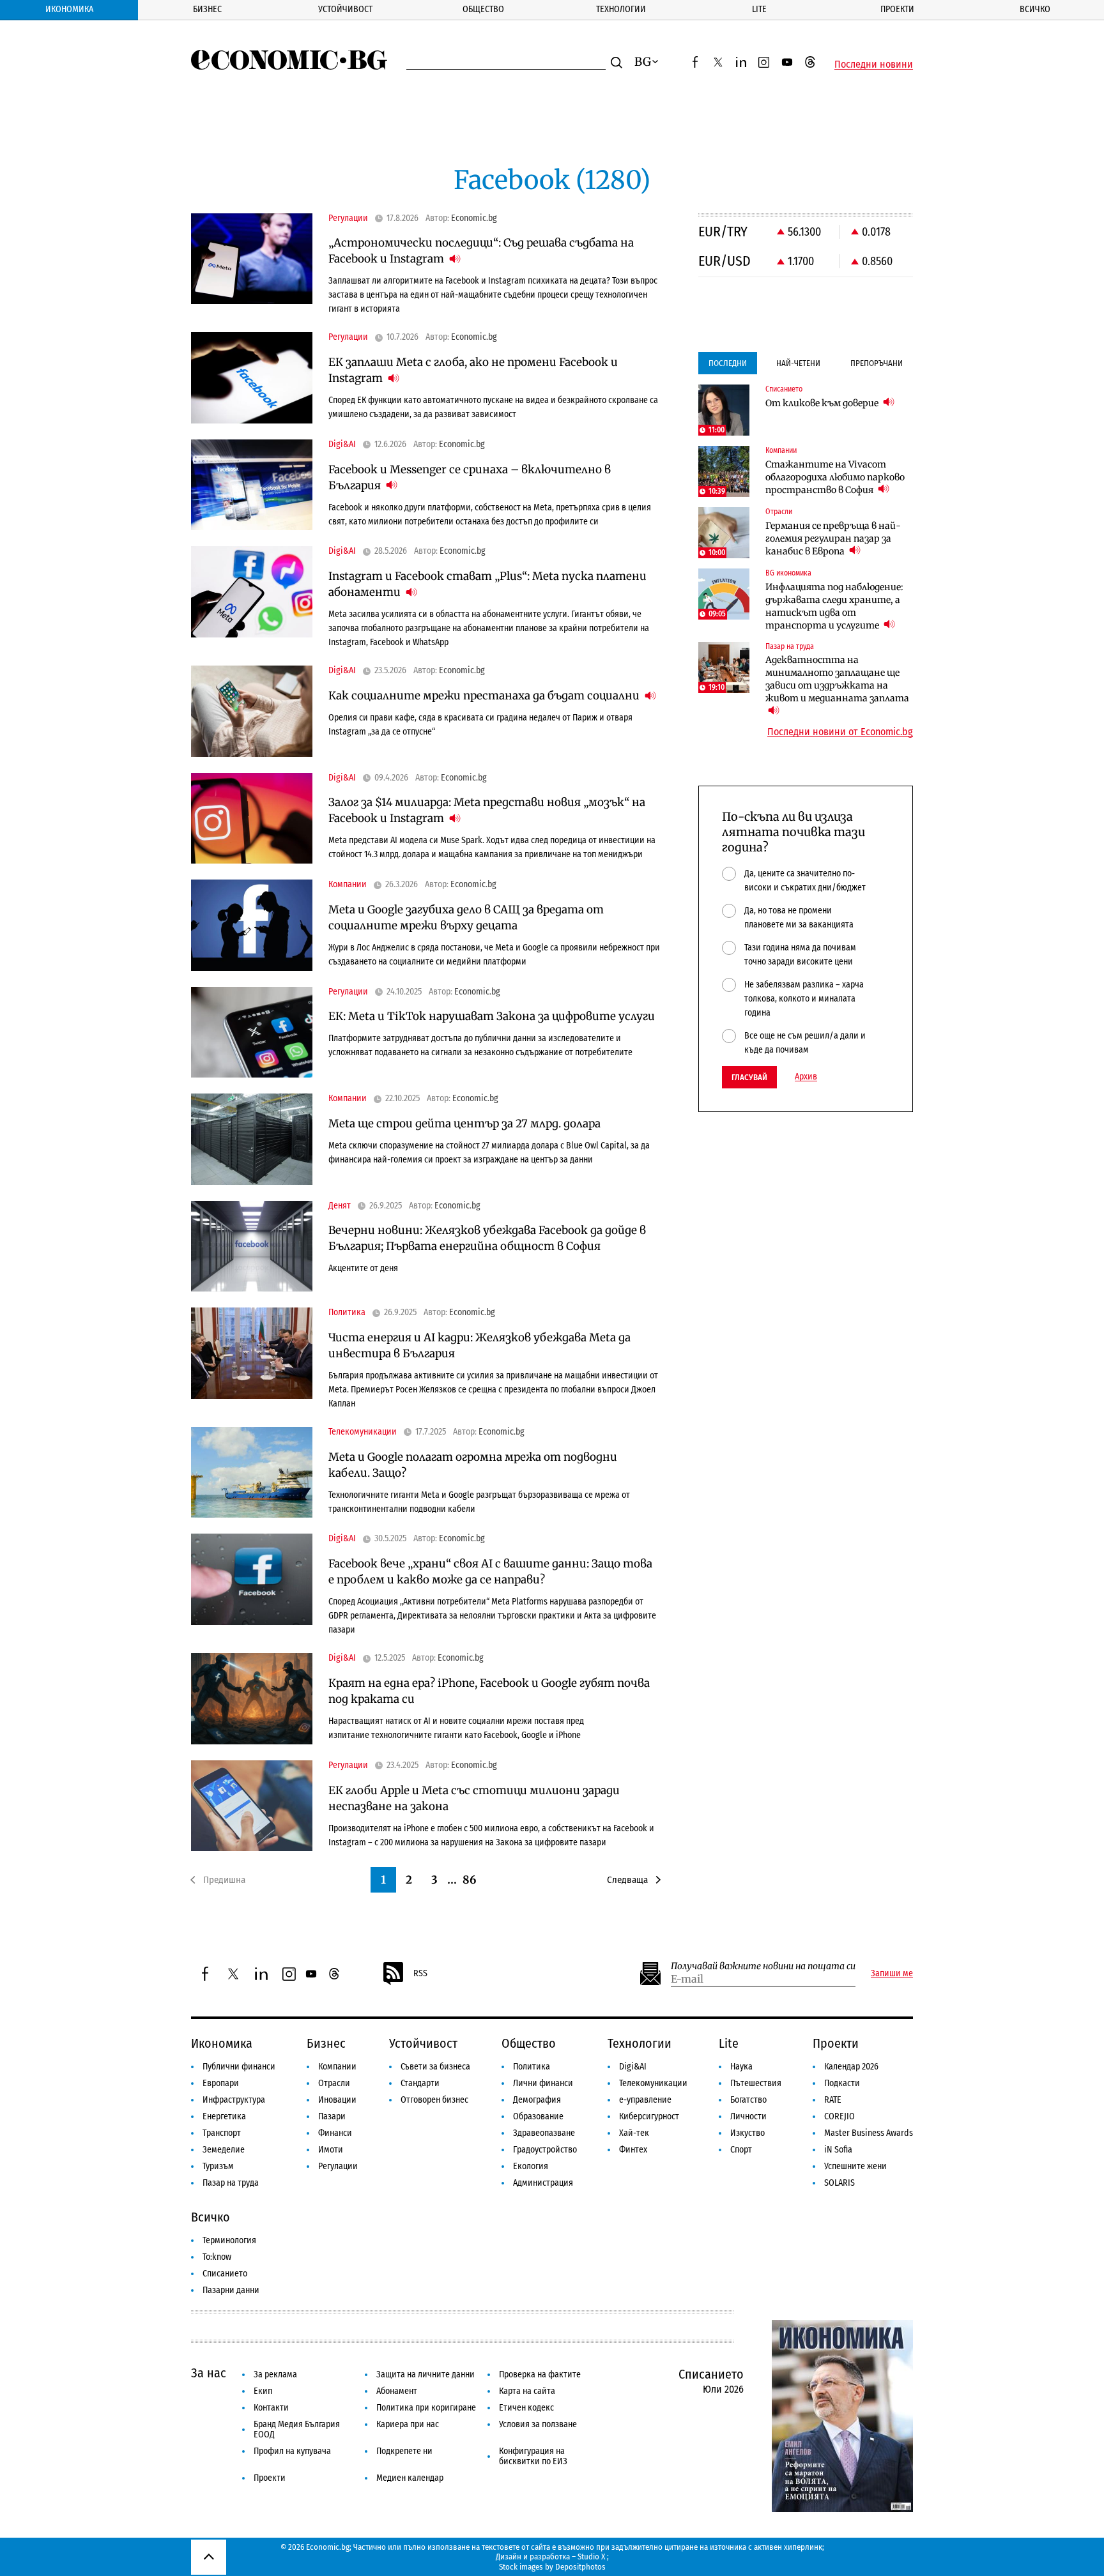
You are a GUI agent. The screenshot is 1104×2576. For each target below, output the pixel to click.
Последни (728, 363)
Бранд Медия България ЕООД (297, 2429)
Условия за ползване (538, 2424)
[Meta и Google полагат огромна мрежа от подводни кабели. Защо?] (252, 1473)
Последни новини (874, 65)
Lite (759, 9)
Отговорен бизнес (434, 2100)
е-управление (645, 2100)
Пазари (332, 2116)
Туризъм (218, 2166)
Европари (221, 2083)
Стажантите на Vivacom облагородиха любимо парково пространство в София (835, 477)
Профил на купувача (292, 2451)
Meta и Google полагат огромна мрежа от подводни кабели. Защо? (473, 1465)
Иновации (337, 2100)
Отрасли (334, 2083)
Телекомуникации (653, 2083)
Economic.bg (474, 218)
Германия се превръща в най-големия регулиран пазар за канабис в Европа (833, 538)
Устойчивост (345, 9)
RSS (420, 1973)
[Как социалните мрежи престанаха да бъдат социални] (252, 711)
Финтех (633, 2150)
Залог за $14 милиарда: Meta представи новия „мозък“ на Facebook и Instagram (487, 810)
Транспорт (222, 2133)
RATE (833, 2100)
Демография (537, 2100)
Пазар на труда (231, 2183)
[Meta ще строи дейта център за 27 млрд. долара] (252, 1139)
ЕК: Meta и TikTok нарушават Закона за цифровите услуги (492, 1016)
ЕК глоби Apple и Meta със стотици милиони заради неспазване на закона (474, 1798)
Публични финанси (239, 2067)
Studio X (591, 2557)
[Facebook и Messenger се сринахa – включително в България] (252, 485)
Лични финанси (543, 2083)
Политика (532, 2067)
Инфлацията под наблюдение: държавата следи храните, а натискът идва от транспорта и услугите (834, 606)
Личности (748, 2116)
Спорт (741, 2150)
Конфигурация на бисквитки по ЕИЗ (533, 2456)
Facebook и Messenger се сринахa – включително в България (470, 477)
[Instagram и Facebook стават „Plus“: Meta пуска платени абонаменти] (252, 592)
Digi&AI (633, 2067)
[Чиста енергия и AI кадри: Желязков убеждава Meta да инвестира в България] (252, 1353)
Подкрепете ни (404, 2451)
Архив (806, 1077)
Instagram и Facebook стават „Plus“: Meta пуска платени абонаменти (487, 584)
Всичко (1035, 9)
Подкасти (842, 2083)
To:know (217, 2257)
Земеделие (224, 2150)
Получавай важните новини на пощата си (763, 1966)
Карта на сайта (527, 2391)
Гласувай (749, 1077)
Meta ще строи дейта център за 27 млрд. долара (464, 1124)
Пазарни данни (231, 2290)
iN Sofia (838, 2150)
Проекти (897, 9)
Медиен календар (410, 2478)
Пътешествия (756, 2083)
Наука (741, 2067)
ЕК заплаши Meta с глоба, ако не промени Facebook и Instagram (473, 370)
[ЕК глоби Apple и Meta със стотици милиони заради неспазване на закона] (252, 1806)
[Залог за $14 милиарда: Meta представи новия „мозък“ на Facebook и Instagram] (252, 819)
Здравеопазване (544, 2133)
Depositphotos (580, 2567)
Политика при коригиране (426, 2408)
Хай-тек (634, 2133)
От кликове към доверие (823, 403)
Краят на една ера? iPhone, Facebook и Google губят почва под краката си (489, 1691)
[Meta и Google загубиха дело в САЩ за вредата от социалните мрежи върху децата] (252, 925)
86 (469, 1880)
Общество (483, 9)
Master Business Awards (869, 2133)
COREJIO (839, 2116)
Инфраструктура (234, 2100)
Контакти (271, 2408)
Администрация (543, 2183)
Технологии (621, 9)
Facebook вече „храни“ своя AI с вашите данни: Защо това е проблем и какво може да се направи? (490, 1572)
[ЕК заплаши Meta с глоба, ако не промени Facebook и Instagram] (252, 378)
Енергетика (224, 2116)
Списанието (225, 2274)
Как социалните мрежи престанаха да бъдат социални (485, 696)
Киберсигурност (649, 2116)
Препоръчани (877, 363)
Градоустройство (545, 2150)
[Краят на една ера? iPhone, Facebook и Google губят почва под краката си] (252, 1699)
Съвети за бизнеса (435, 2067)
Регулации (338, 2166)
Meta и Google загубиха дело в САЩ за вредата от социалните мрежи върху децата (466, 918)
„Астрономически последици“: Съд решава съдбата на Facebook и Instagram (481, 251)
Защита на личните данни (425, 2374)
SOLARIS (839, 2183)
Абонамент (397, 2391)
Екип (263, 2391)
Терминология (229, 2240)
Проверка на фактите (540, 2374)
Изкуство (747, 2133)
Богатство (748, 2100)
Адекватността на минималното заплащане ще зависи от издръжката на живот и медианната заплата (837, 679)
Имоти (331, 2150)
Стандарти (420, 2083)
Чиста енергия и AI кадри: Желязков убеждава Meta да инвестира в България (479, 1345)
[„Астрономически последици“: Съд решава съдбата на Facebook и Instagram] (252, 259)
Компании (337, 2067)
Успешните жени (855, 2166)
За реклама (275, 2374)
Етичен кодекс (526, 2408)
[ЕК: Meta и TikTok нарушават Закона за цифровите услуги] (252, 1033)
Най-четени (798, 363)
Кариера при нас (408, 2424)
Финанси (335, 2133)
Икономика (69, 9)
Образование (538, 2116)
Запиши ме (892, 1974)
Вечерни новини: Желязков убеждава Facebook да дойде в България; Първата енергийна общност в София (487, 1238)
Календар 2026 (851, 2067)
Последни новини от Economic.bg (840, 732)
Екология (531, 2166)
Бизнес (207, 9)
